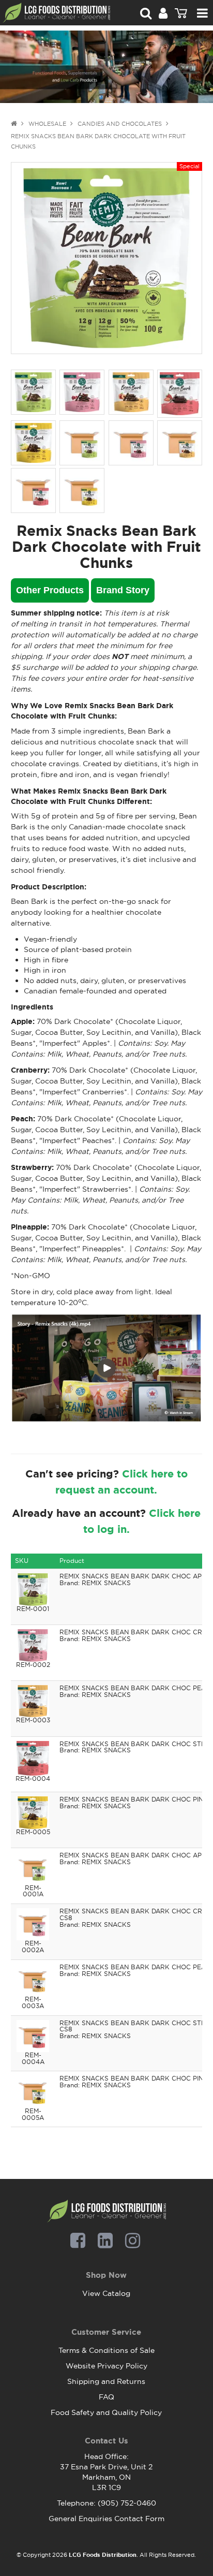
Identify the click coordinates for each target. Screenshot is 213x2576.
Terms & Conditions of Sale (106, 2350)
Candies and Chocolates (120, 124)
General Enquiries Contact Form (106, 2519)
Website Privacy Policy (106, 2366)
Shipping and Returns (106, 2381)
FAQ (106, 2397)
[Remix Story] (107, 1367)
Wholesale (47, 124)
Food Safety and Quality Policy (106, 2412)
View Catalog (106, 2293)
